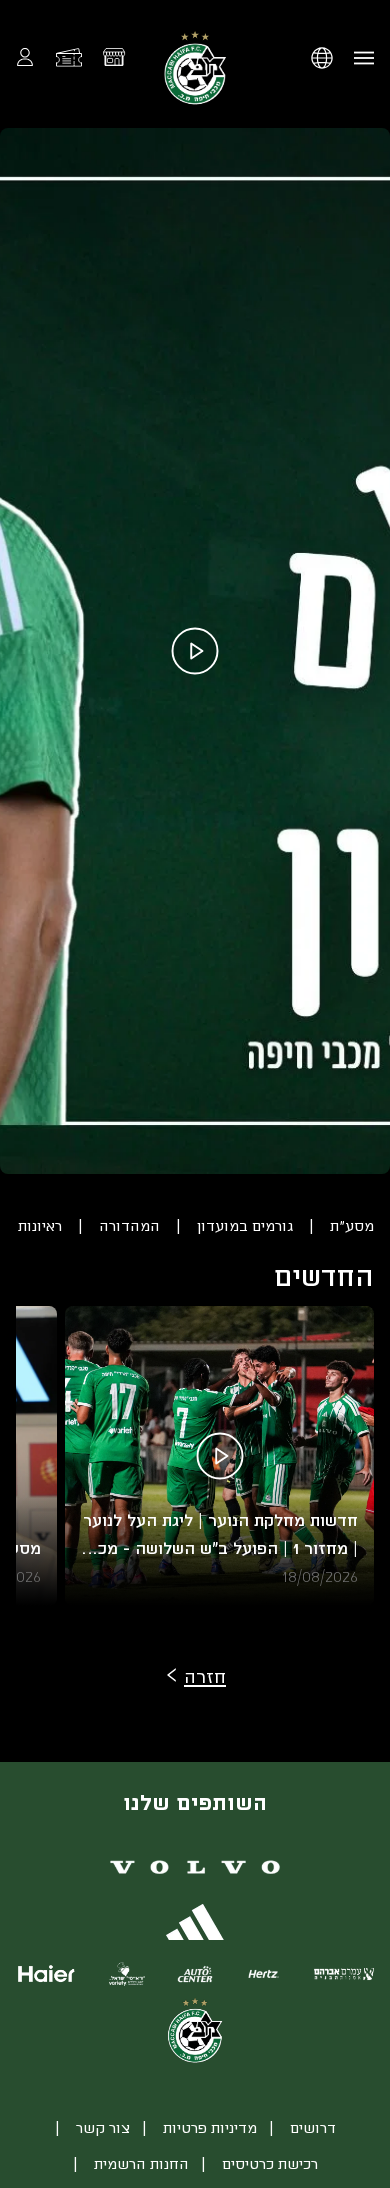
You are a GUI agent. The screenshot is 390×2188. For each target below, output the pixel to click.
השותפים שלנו (195, 1801)
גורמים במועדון (245, 1225)
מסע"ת (352, 1225)
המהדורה (129, 1225)
